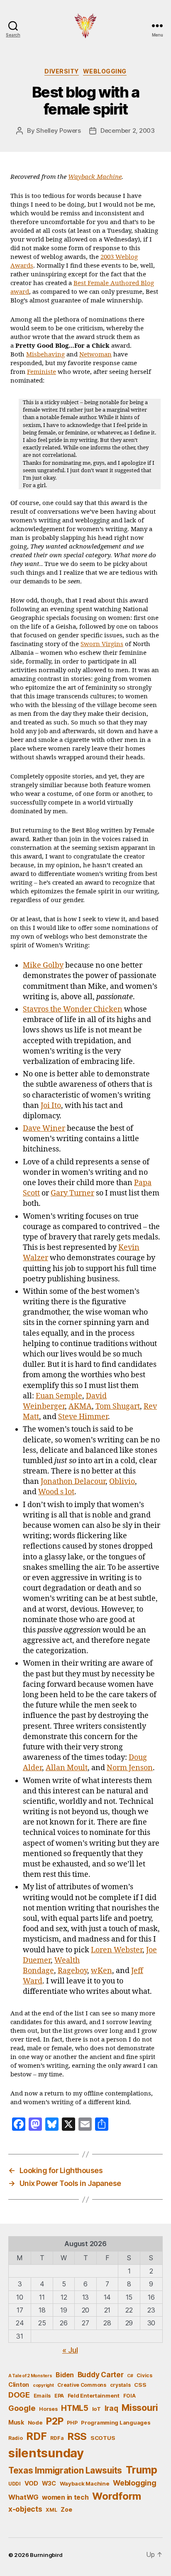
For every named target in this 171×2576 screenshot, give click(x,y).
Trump (142, 2470)
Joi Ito (51, 1106)
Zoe (66, 2509)
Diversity (62, 71)
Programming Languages (116, 2422)
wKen (101, 1971)
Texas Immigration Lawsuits (65, 2470)
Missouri (140, 2408)
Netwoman (95, 355)
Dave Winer (44, 1128)
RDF (36, 2436)
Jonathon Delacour (73, 1482)
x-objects (25, 2509)
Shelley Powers (58, 131)
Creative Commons (82, 2385)
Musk (16, 2422)
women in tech (65, 2497)
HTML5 (75, 2408)
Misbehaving (45, 355)
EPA (59, 2396)
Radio (16, 2438)
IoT (96, 2409)
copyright (43, 2385)
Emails (42, 2396)
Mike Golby (43, 965)
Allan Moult (67, 1768)
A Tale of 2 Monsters (30, 2376)
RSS (77, 2436)
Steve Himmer (83, 1417)
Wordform (117, 2496)
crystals (120, 2385)
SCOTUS (103, 2438)
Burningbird (46, 2555)
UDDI (15, 2484)
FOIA (129, 2396)
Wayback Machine (95, 177)
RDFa (57, 2438)
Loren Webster (117, 1950)
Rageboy (72, 1971)
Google (22, 2408)
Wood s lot (56, 1492)
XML (51, 2510)
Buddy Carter (101, 2375)
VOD (31, 2483)
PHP (72, 2423)
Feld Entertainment (94, 2395)
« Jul (70, 2350)
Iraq (111, 2408)
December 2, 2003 (128, 131)
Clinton (19, 2385)
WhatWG (23, 2497)
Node (35, 2422)
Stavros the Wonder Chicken (73, 1009)
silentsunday (46, 2453)
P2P (55, 2421)
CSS (140, 2385)
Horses (48, 2409)
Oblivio (122, 1482)
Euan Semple (59, 1396)
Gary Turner (72, 1193)
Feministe (42, 372)
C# (130, 2376)
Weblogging (105, 71)
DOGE (19, 2395)
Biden (65, 2375)
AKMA (80, 1406)
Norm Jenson (130, 1768)
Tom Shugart (118, 1406)
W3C (49, 2483)
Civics (144, 2375)
